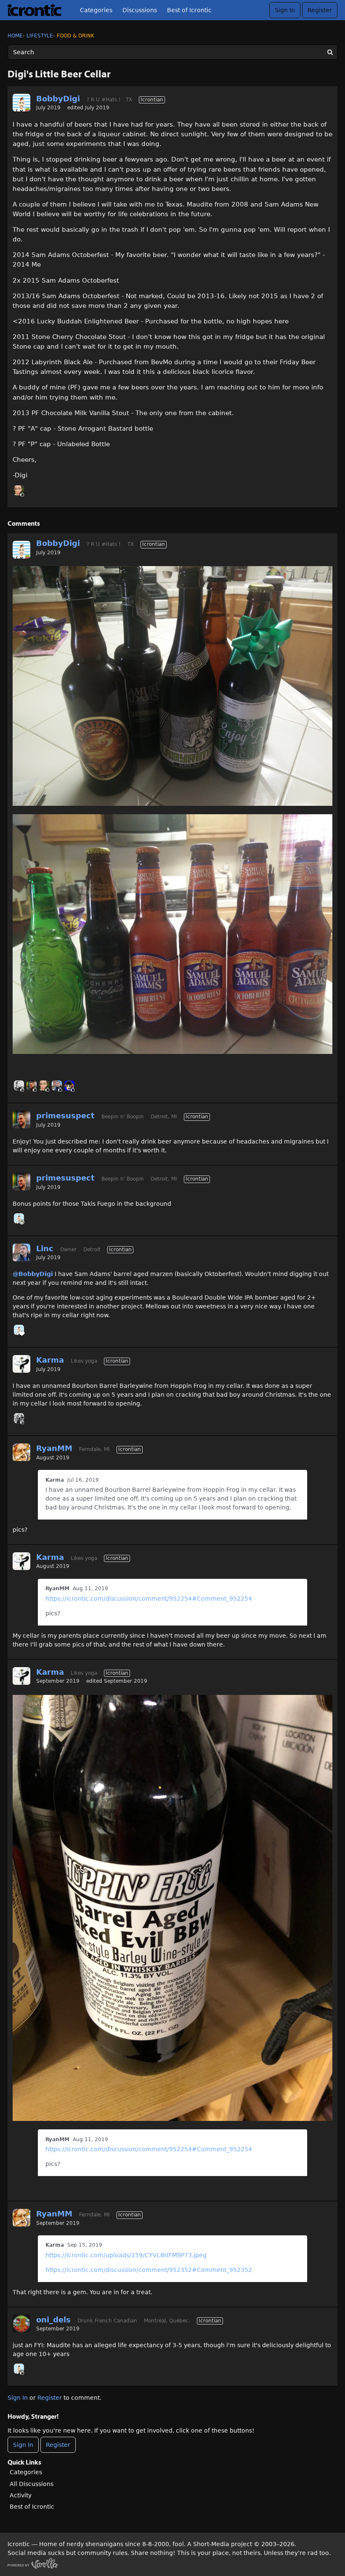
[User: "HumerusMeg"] (19, 490)
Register (320, 10)
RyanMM (54, 1448)
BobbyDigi (58, 99)
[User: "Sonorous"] (19, 1085)
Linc (45, 1248)
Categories (96, 10)
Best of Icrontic (189, 10)
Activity (21, 2495)
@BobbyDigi (33, 1274)
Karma (50, 1360)
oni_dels (53, 2320)
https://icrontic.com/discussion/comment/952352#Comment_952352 (149, 2270)
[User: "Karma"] (21, 1364)
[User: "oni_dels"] (21, 2324)
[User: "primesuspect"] (32, 1085)
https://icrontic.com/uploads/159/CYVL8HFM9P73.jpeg (126, 2255)
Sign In (285, 10)
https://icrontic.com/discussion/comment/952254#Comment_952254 (149, 1599)
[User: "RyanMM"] (21, 1452)
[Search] (330, 52)
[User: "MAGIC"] (19, 1418)
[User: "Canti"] (69, 1085)
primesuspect (65, 1116)
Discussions (140, 10)
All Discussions (32, 2484)
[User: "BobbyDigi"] (21, 103)
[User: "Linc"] (57, 1085)
